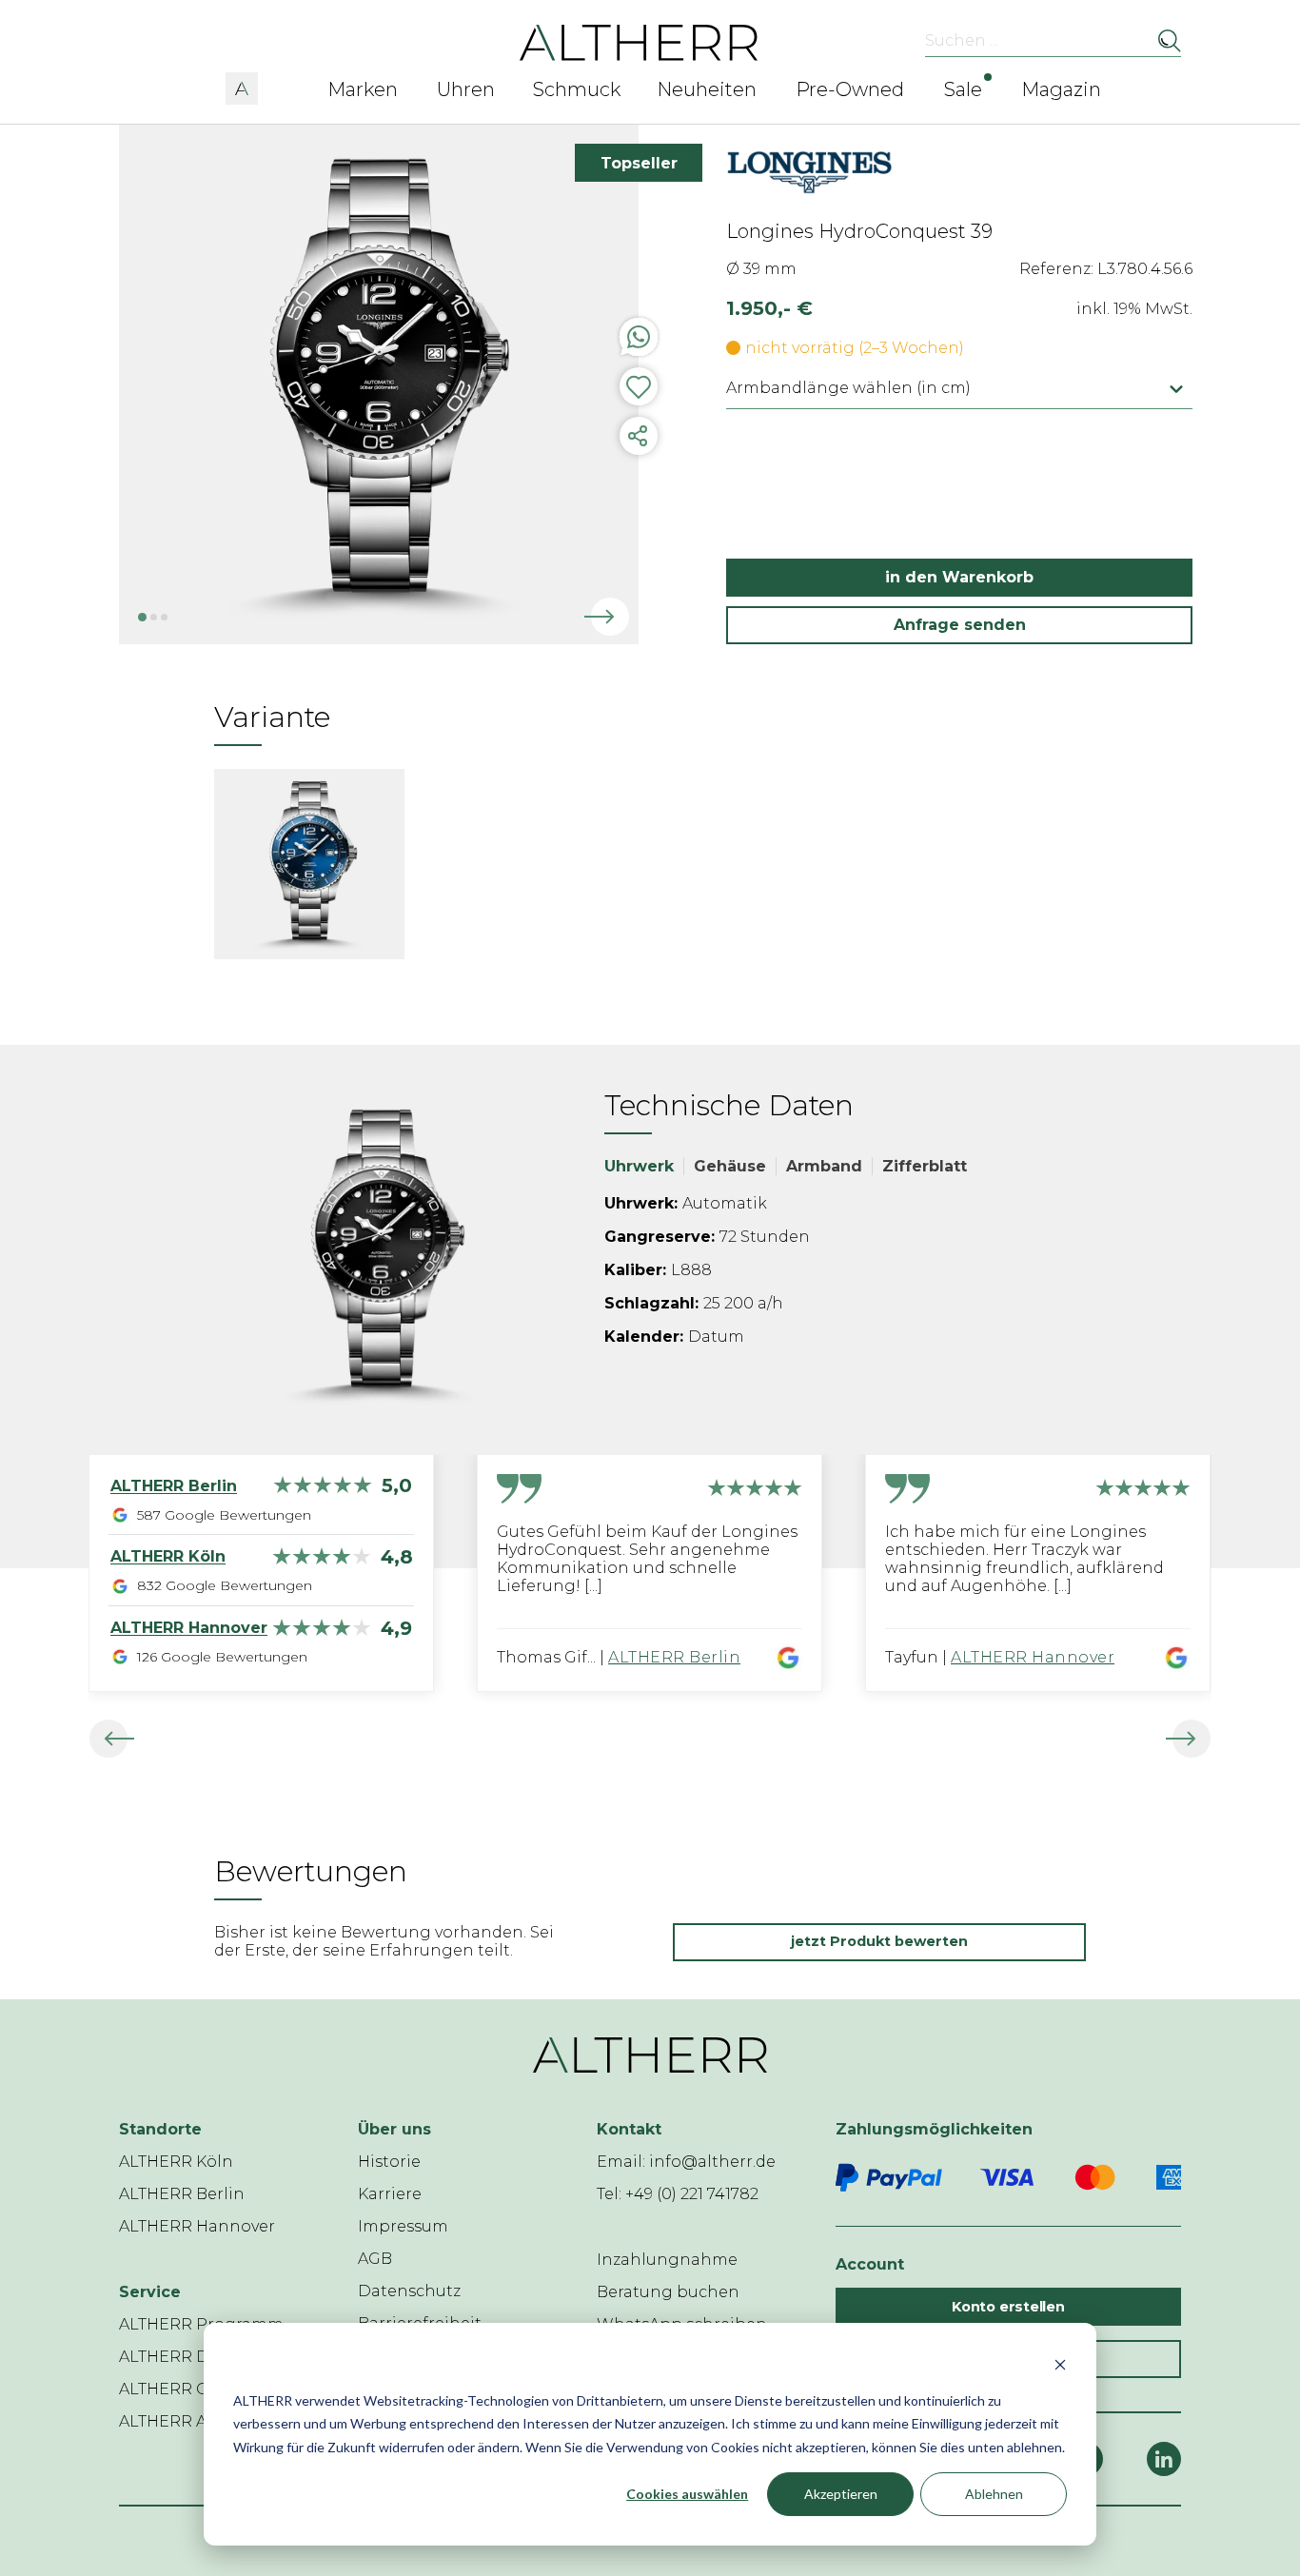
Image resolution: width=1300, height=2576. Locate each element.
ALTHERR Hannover (1033, 1657)
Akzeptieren (841, 2494)
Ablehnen (994, 2494)
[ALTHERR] (639, 41)
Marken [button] (363, 89)
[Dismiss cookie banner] (1060, 2364)
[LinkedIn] (1164, 2459)
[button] (242, 86)
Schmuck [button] (577, 89)
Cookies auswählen (687, 2494)
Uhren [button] (466, 89)
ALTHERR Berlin (674, 1657)
